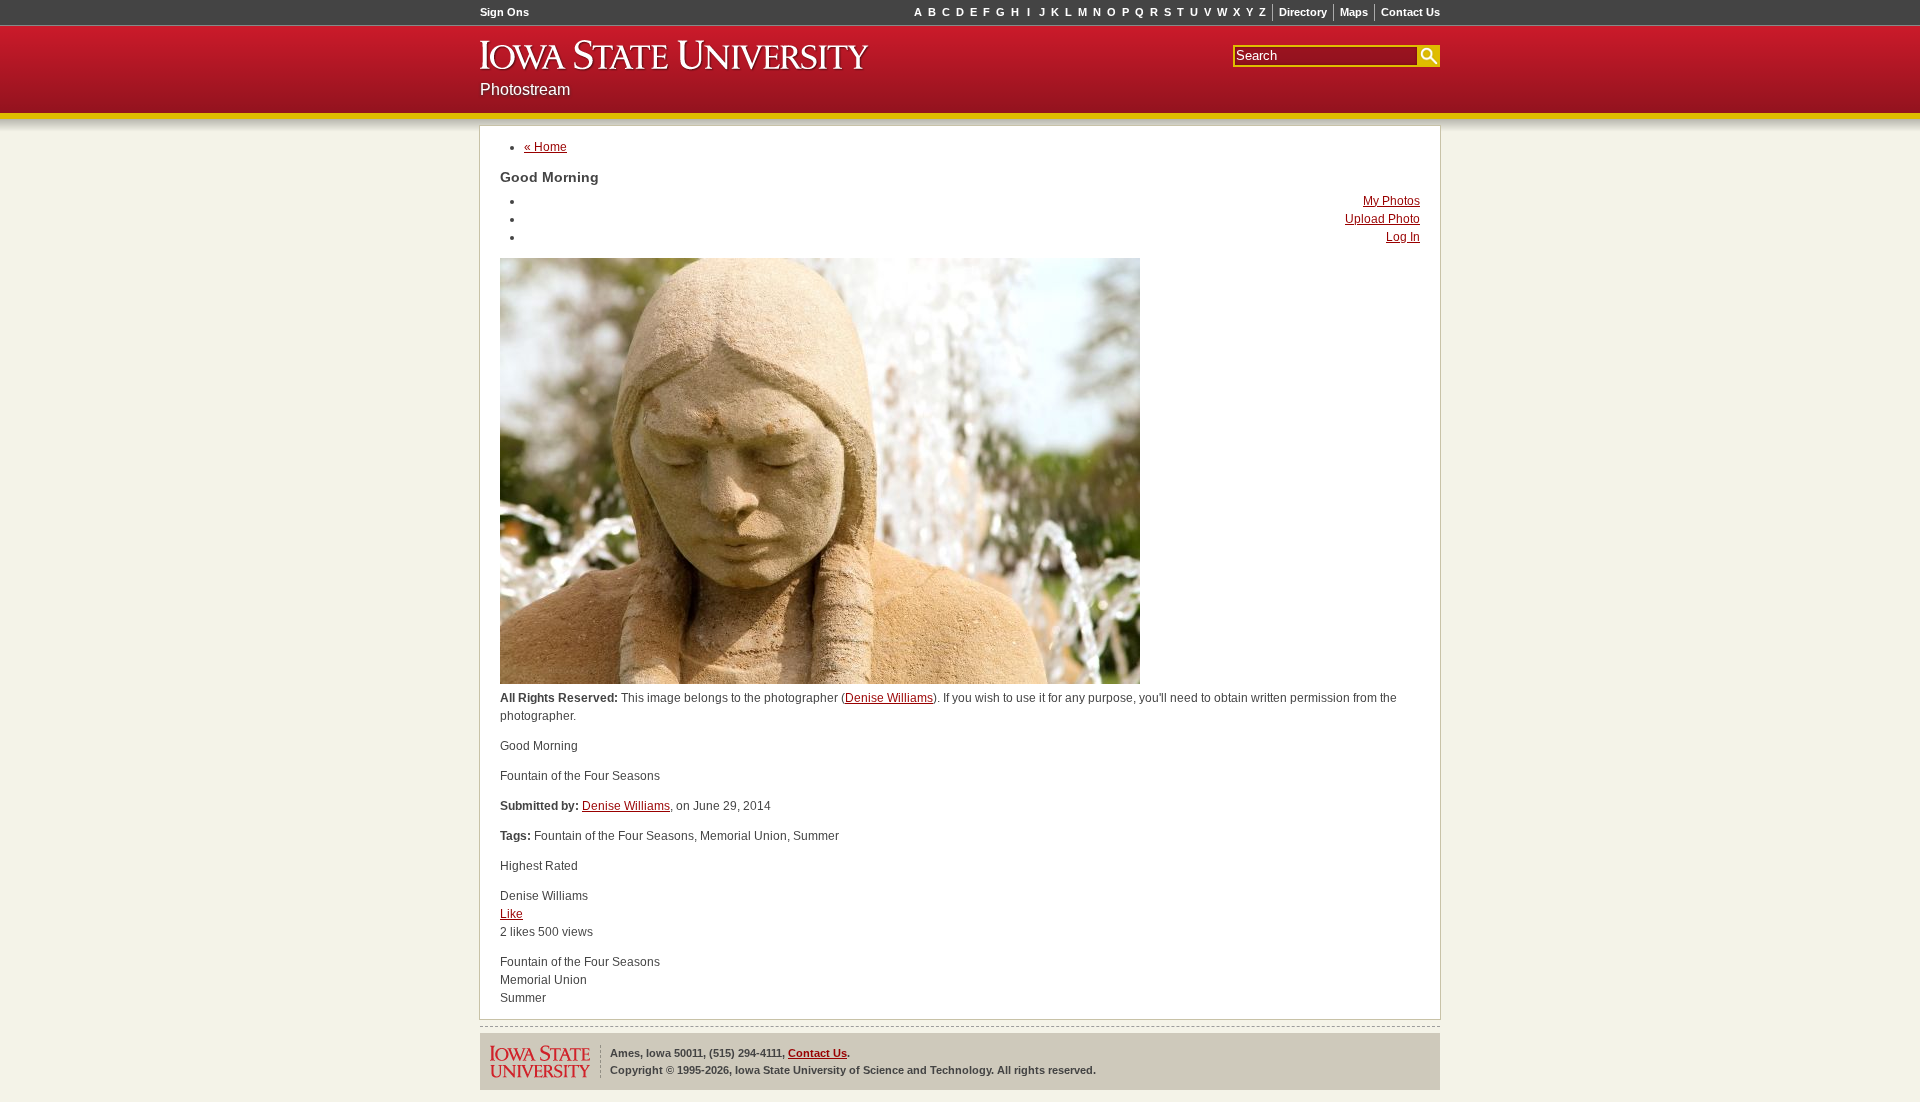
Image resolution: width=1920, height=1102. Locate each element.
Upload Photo (1382, 219)
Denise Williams (889, 698)
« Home (545, 147)
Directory (1303, 12)
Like (511, 914)
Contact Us (1410, 12)
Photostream (525, 89)
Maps (1354, 12)
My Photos (1391, 201)
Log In (1403, 237)
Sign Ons (504, 12)
